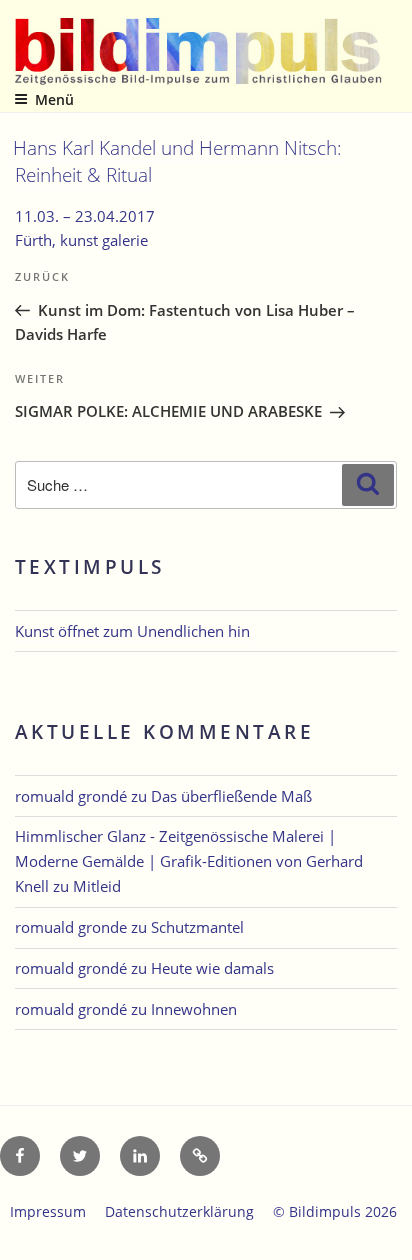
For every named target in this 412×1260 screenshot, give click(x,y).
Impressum (48, 1211)
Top (389, 1232)
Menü (54, 99)
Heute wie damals (212, 968)
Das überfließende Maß (231, 796)
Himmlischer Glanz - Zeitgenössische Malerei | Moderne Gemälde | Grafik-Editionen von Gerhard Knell (189, 861)
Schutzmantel (197, 927)
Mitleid (97, 886)
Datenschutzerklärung (179, 1211)
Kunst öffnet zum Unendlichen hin (132, 631)
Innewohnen (194, 1009)
